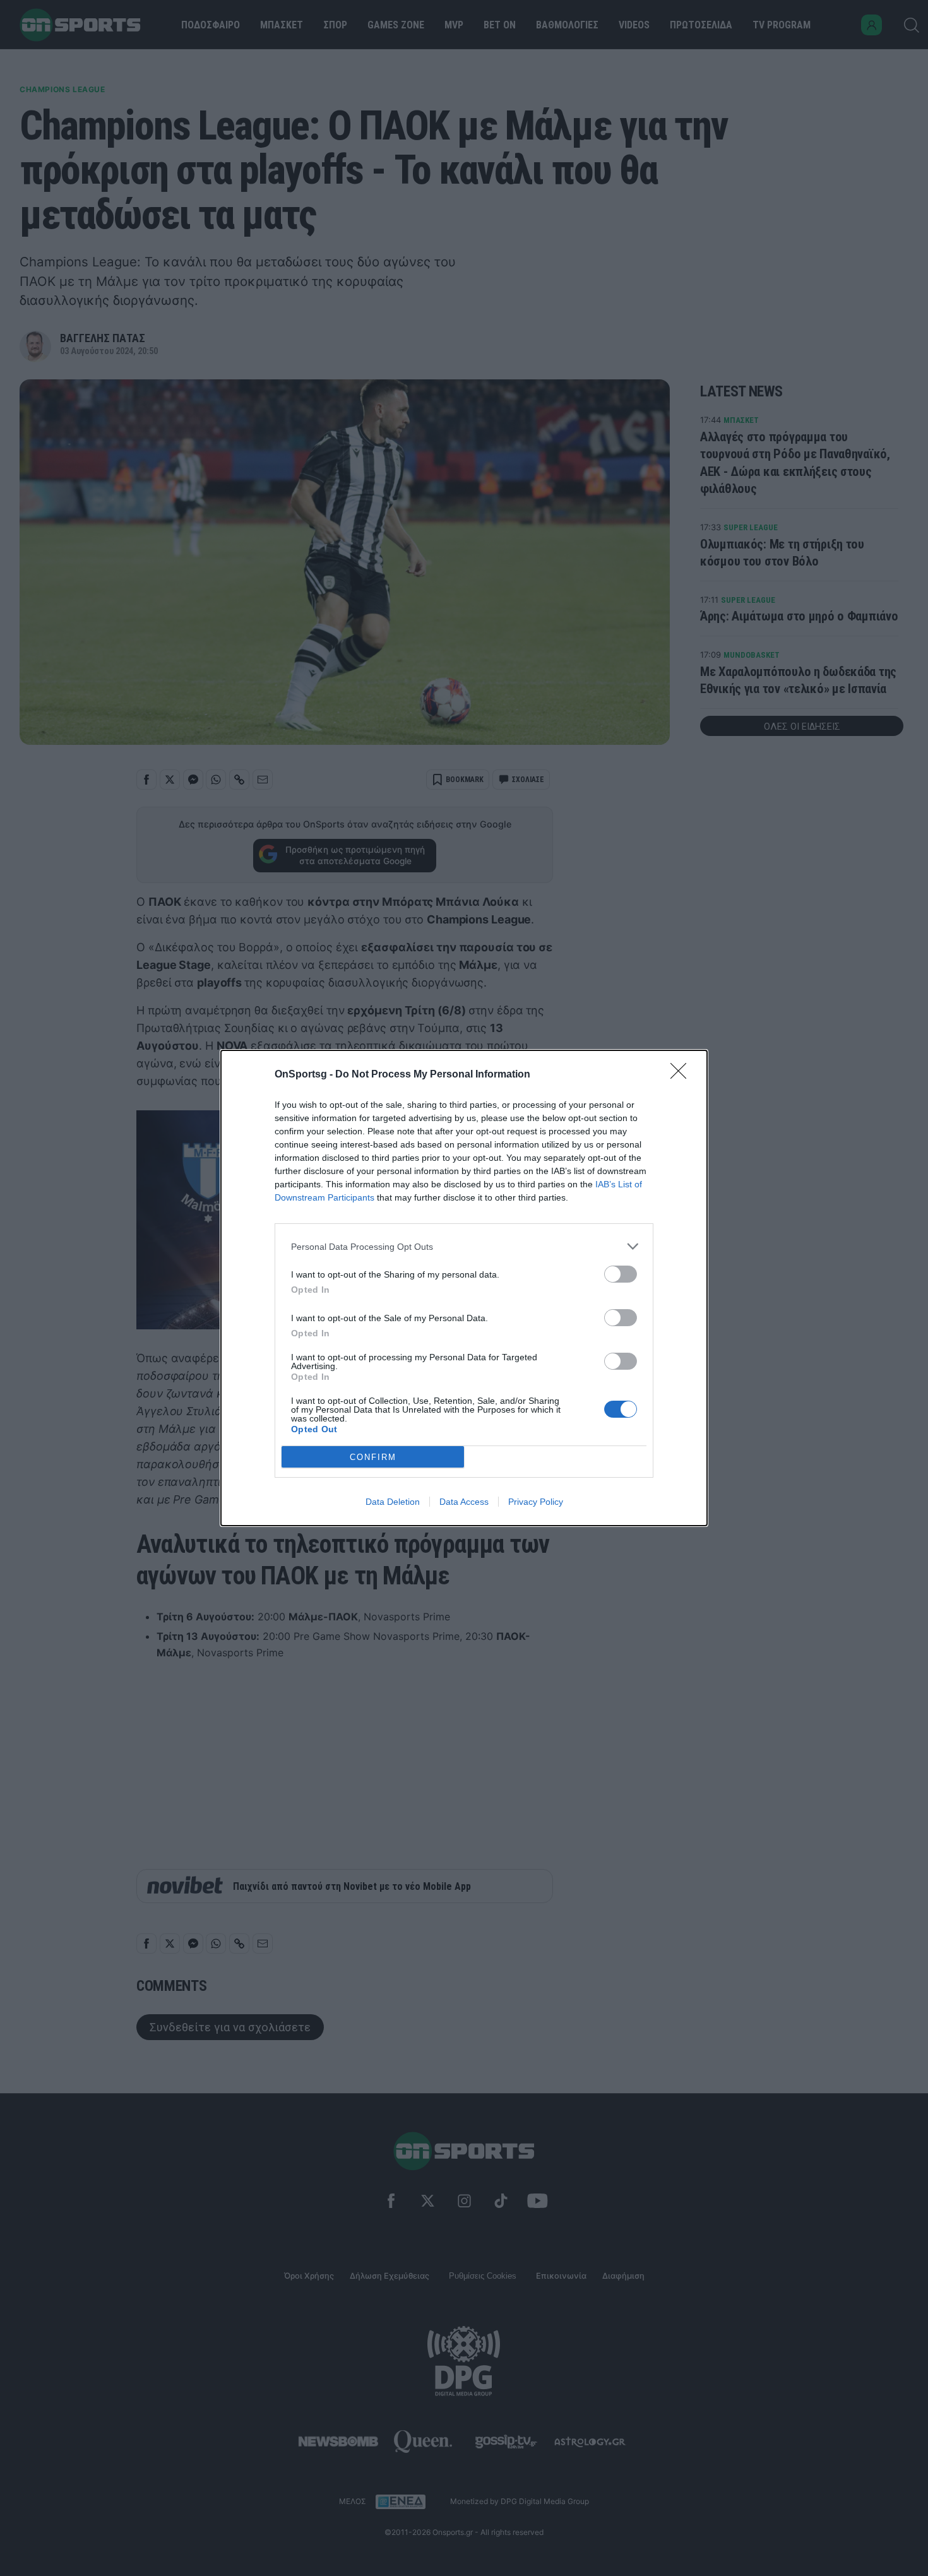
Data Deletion (393, 1502)
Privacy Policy (536, 1502)
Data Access (464, 1502)
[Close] (682, 1075)
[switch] (621, 1274)
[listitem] (464, 1246)
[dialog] (464, 1288)
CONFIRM (373, 1457)
